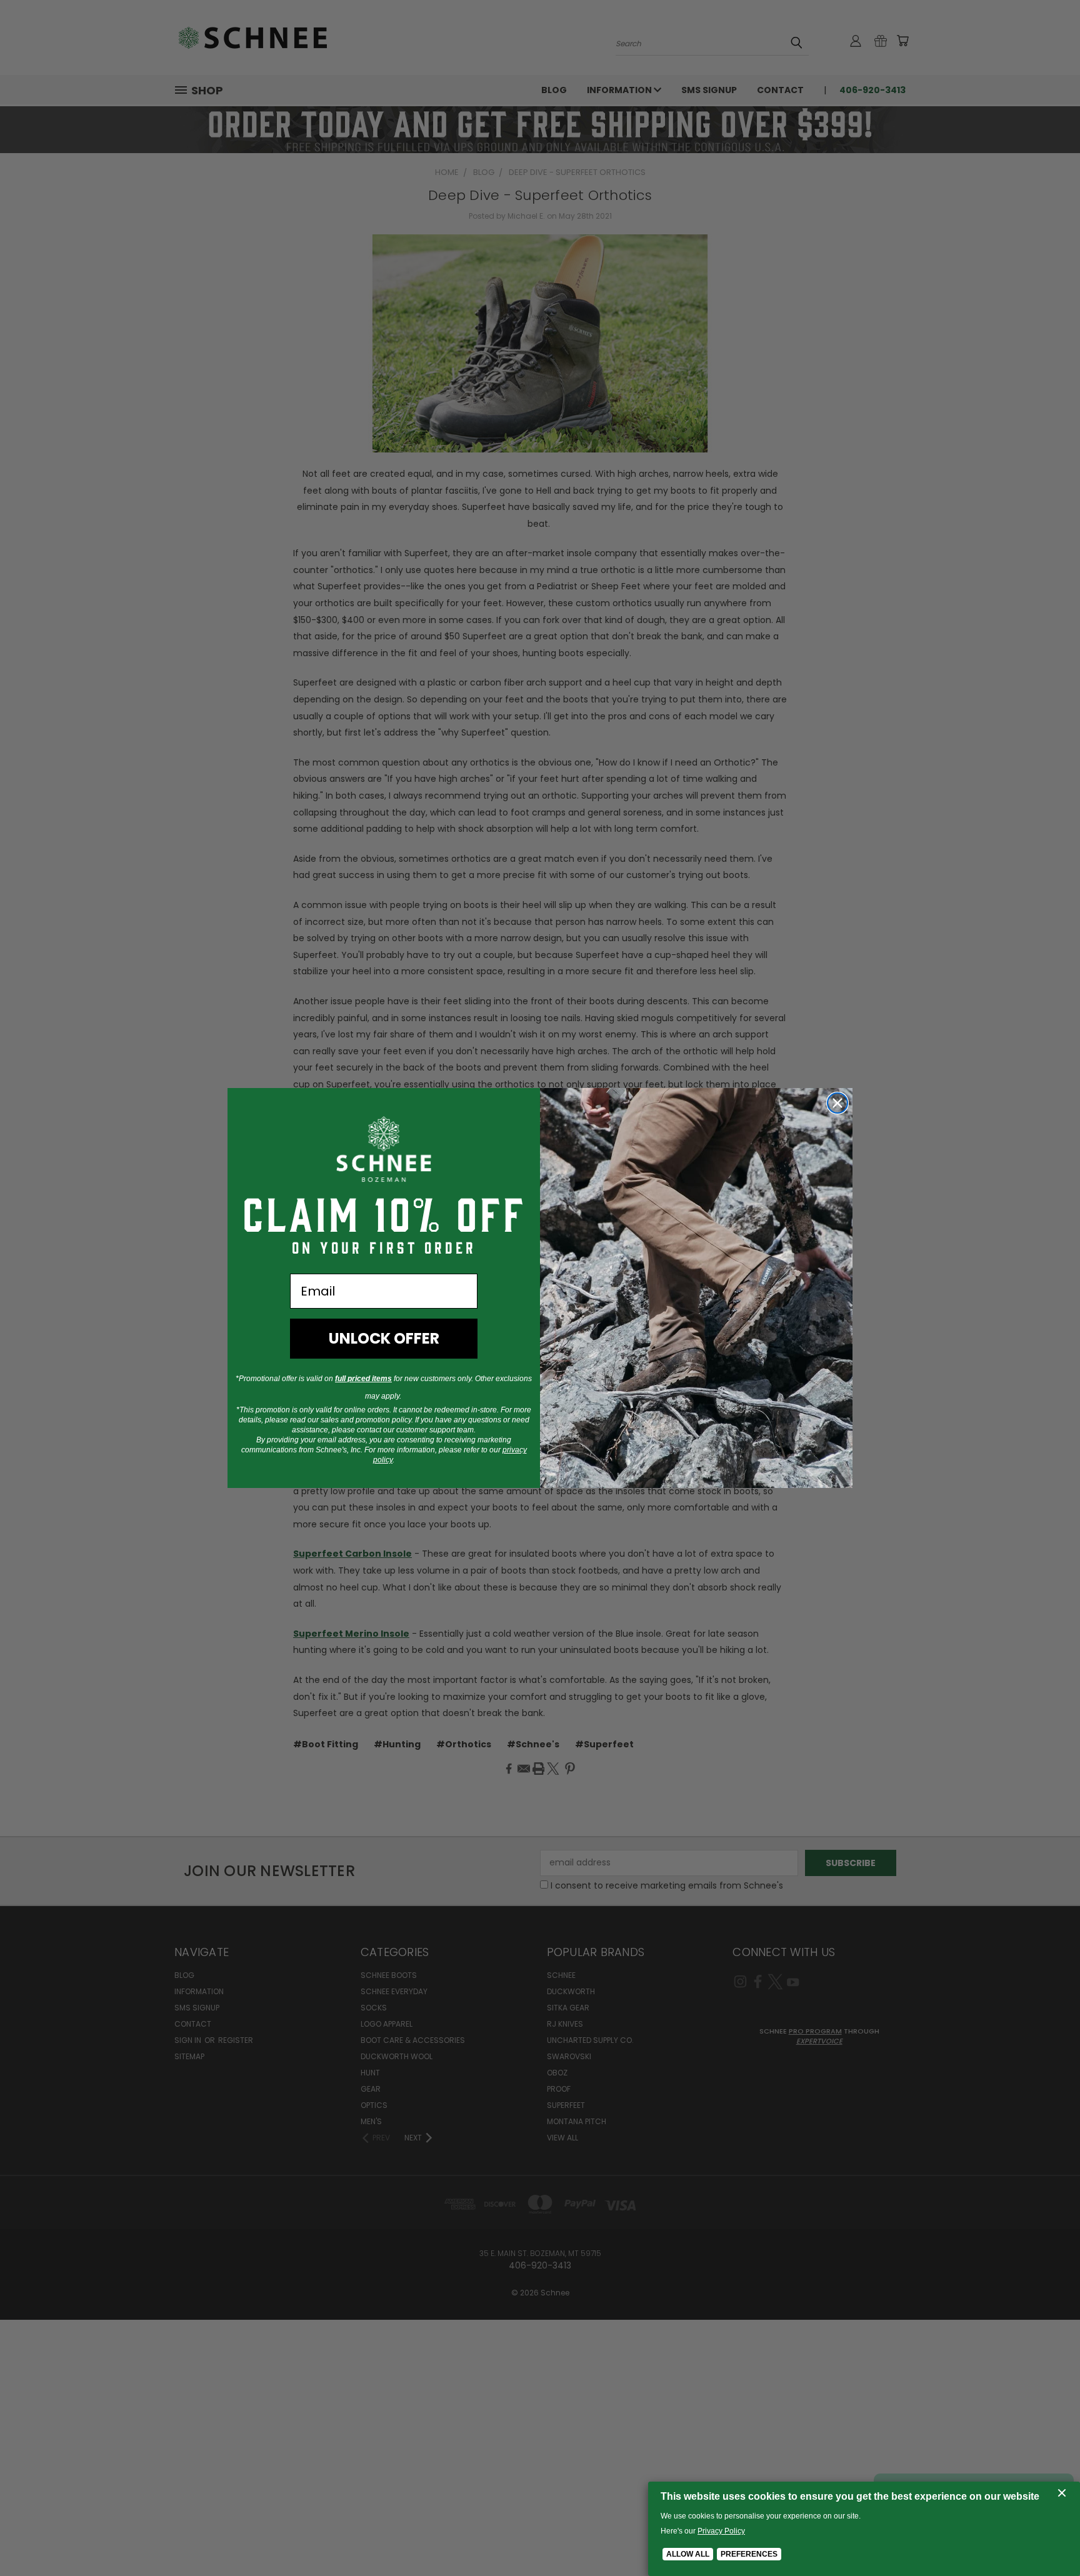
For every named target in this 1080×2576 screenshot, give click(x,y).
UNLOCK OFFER (384, 1338)
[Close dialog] (837, 1103)
